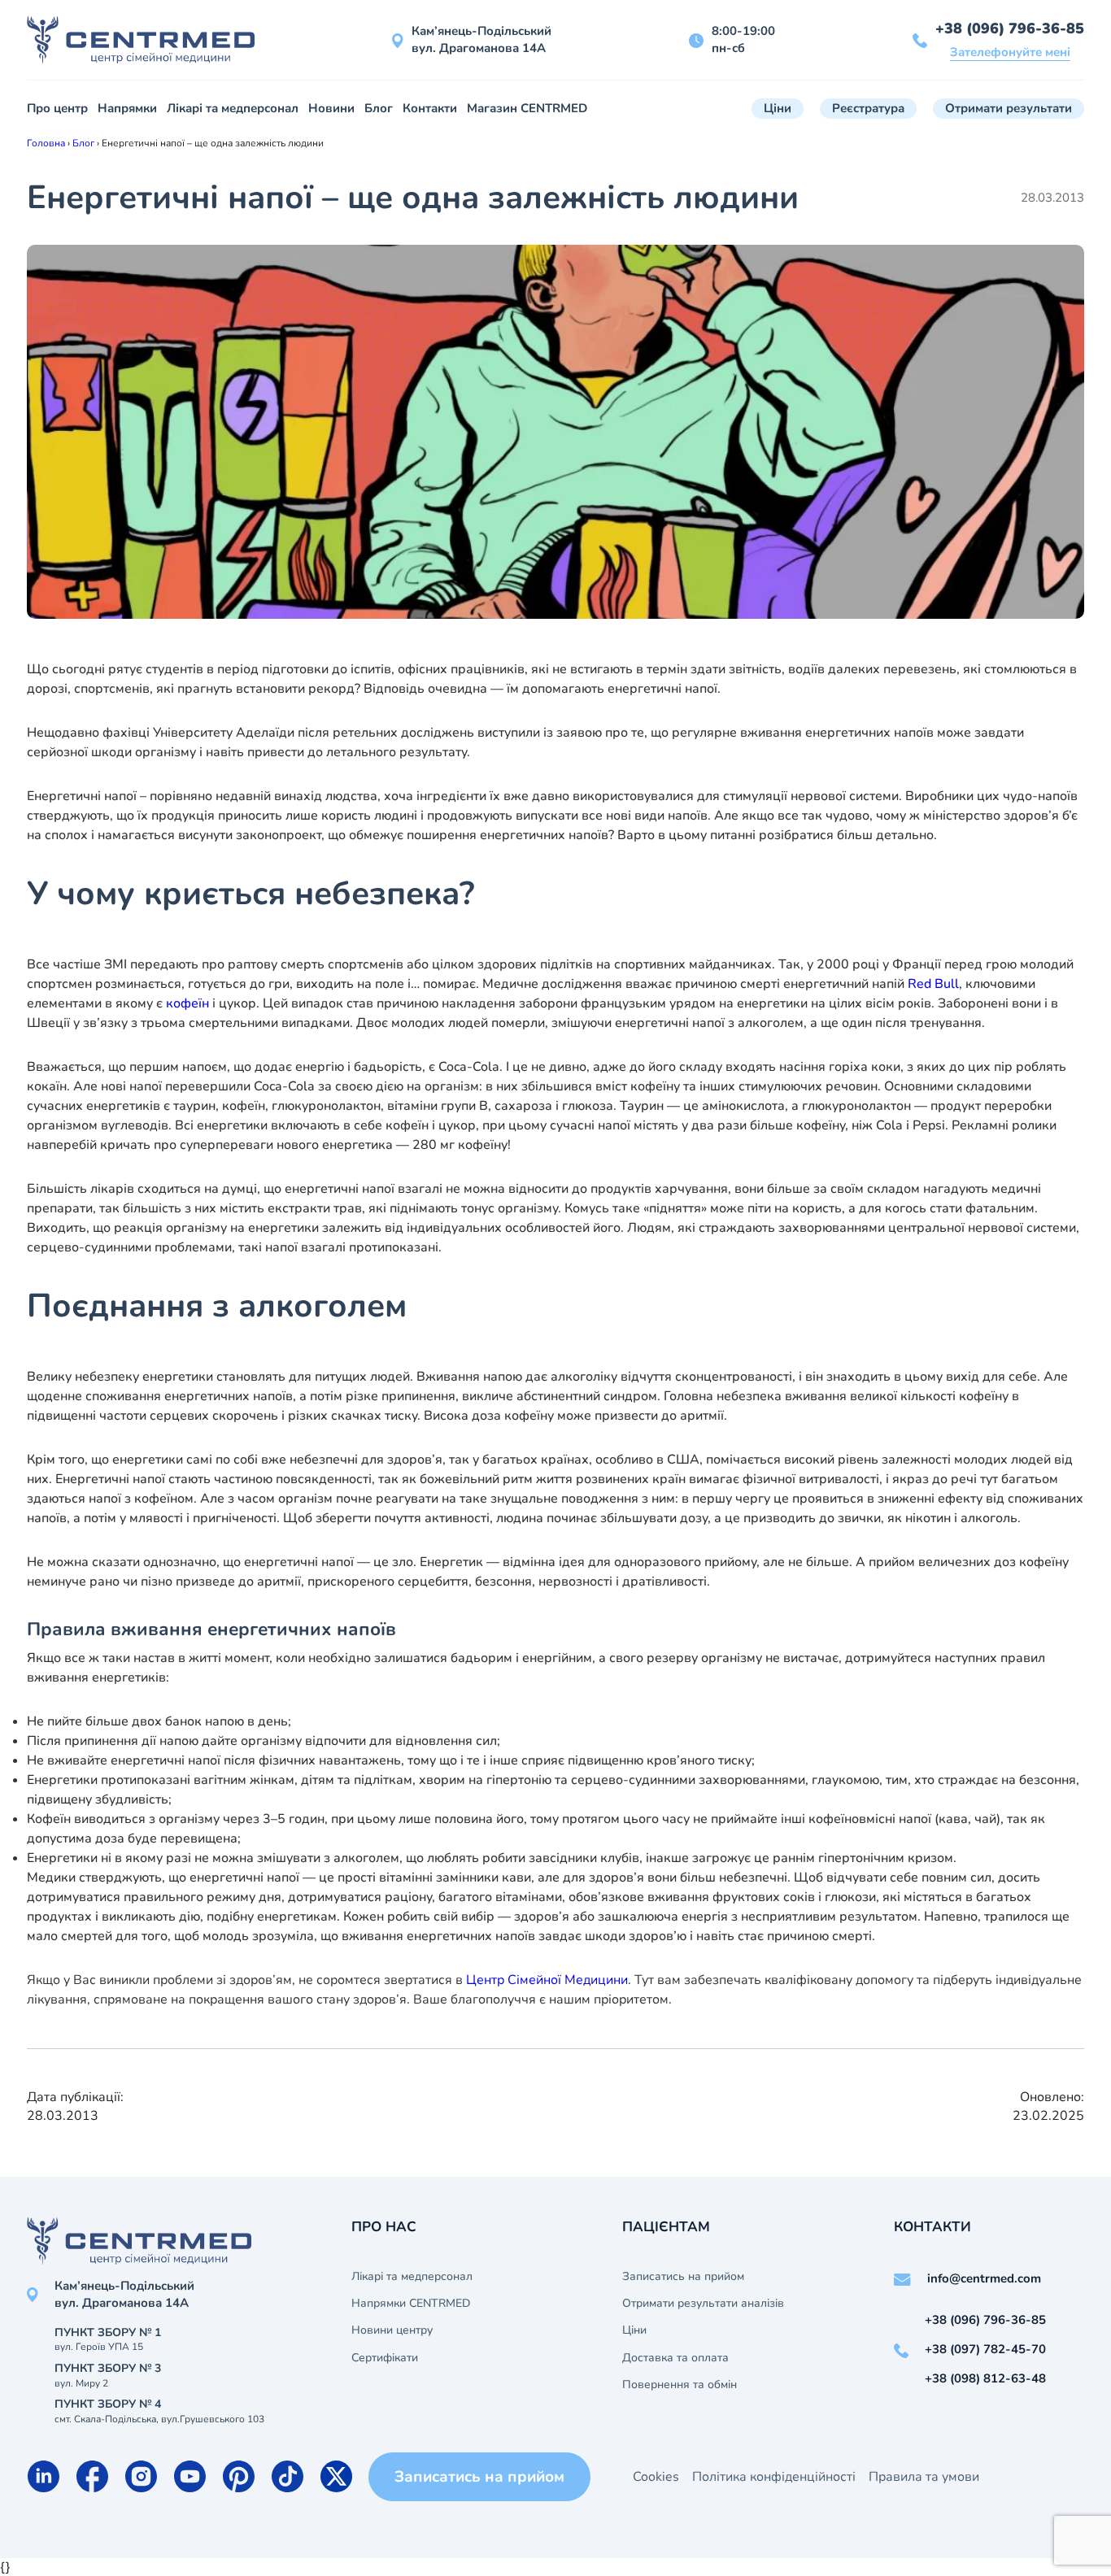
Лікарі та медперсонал (233, 108)
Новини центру (392, 2330)
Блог (379, 108)
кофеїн (187, 1003)
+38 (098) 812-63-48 (985, 2378)
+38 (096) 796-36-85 (1010, 28)
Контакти (430, 108)
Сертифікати (385, 2358)
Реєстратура (868, 108)
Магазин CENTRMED (527, 108)
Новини (331, 108)
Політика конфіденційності (774, 2477)
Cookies (656, 2477)
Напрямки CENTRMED (411, 2304)
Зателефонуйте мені (1010, 52)
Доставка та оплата (675, 2358)
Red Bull (933, 984)
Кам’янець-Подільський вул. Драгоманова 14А (481, 39)
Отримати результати (1009, 108)
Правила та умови (924, 2477)
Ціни (778, 108)
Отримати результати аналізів (703, 2304)
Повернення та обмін (680, 2385)
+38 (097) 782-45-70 (985, 2349)
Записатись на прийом (683, 2277)
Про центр (57, 108)
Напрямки (127, 108)
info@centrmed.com (984, 2278)
